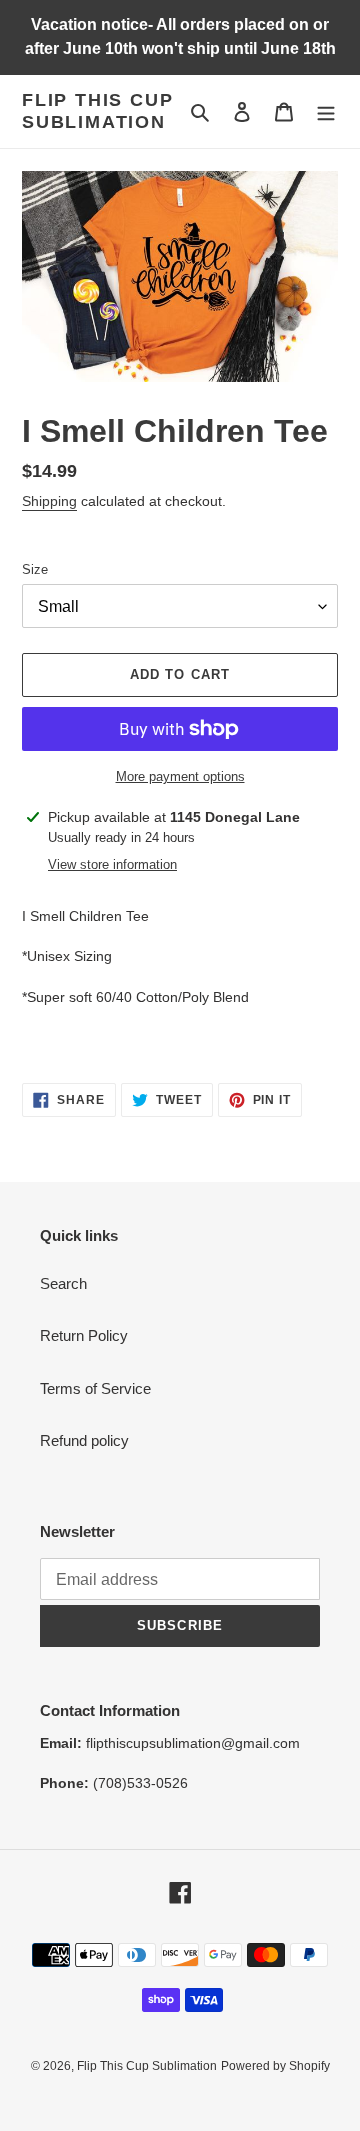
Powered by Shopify (275, 2066)
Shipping (49, 501)
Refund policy (84, 1440)
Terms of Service (95, 1388)
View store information (112, 864)
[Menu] (326, 111)
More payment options (180, 776)
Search (63, 1283)
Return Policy (84, 1335)
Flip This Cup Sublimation (97, 111)
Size (35, 569)
